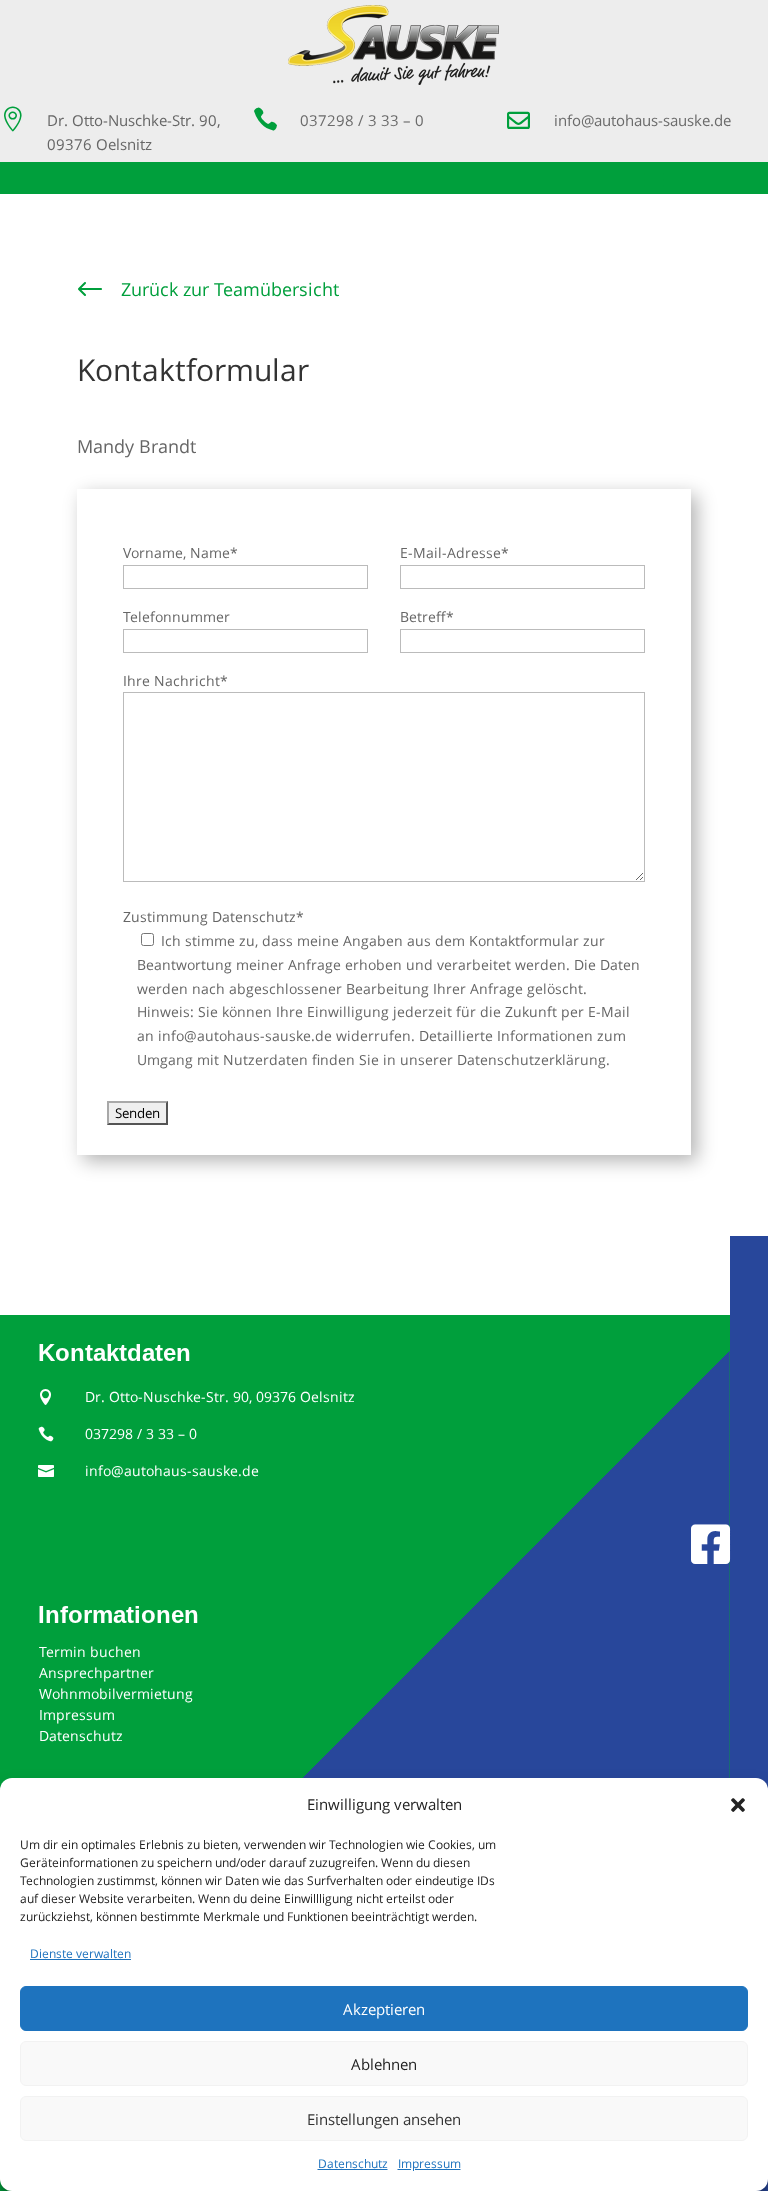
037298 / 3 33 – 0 (362, 120)
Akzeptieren (384, 2009)
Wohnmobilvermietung (116, 1693)
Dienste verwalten (80, 1953)
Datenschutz (353, 2163)
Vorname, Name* (180, 552)
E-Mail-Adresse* (454, 552)
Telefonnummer (176, 616)
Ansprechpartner (96, 1672)
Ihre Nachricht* (175, 680)
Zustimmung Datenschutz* (213, 916)
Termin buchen (90, 1651)
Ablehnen (384, 2064)
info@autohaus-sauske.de (642, 120)
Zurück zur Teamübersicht (230, 289)
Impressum (429, 2163)
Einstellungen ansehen (384, 2119)
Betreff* (427, 616)
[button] (738, 1805)
